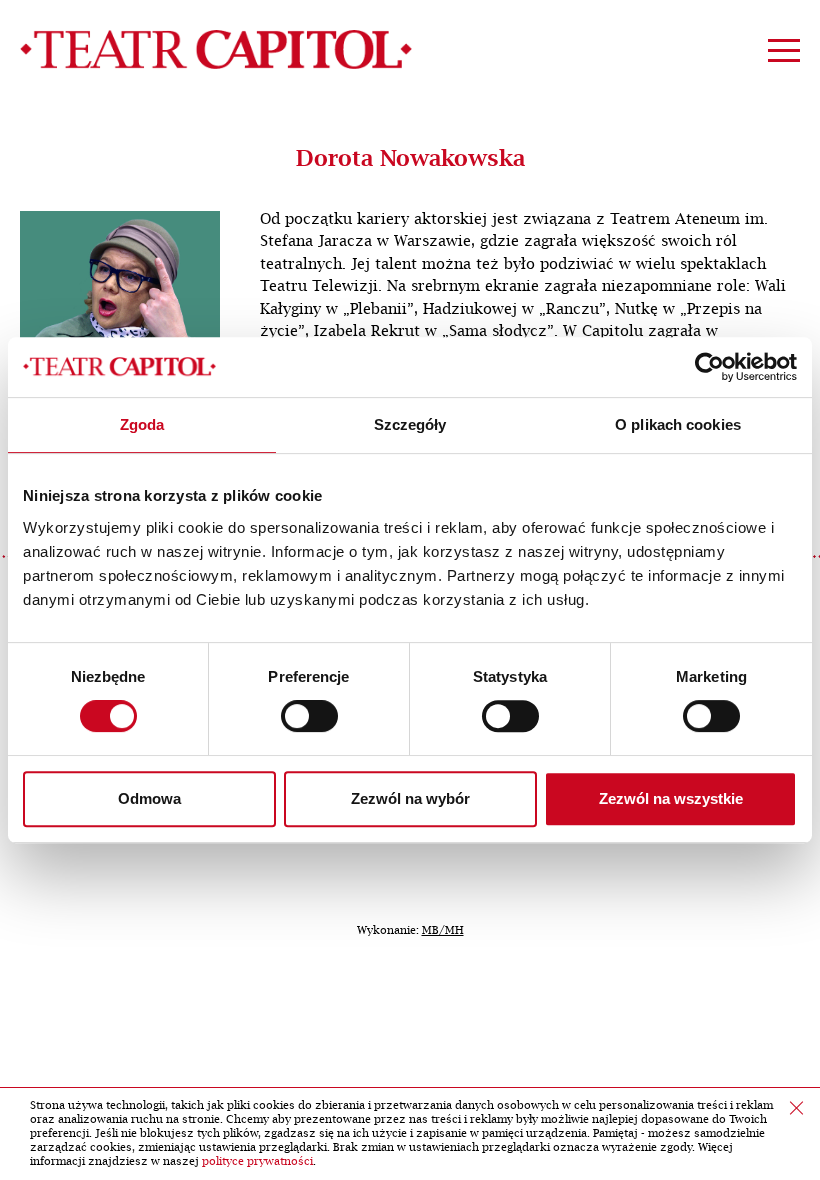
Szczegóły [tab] (410, 424)
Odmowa (149, 798)
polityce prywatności (257, 1161)
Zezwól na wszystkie (671, 798)
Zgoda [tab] (142, 424)
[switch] (309, 716)
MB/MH (443, 930)
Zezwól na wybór (410, 798)
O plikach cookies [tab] (678, 424)
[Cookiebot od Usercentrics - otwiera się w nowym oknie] (709, 367)
